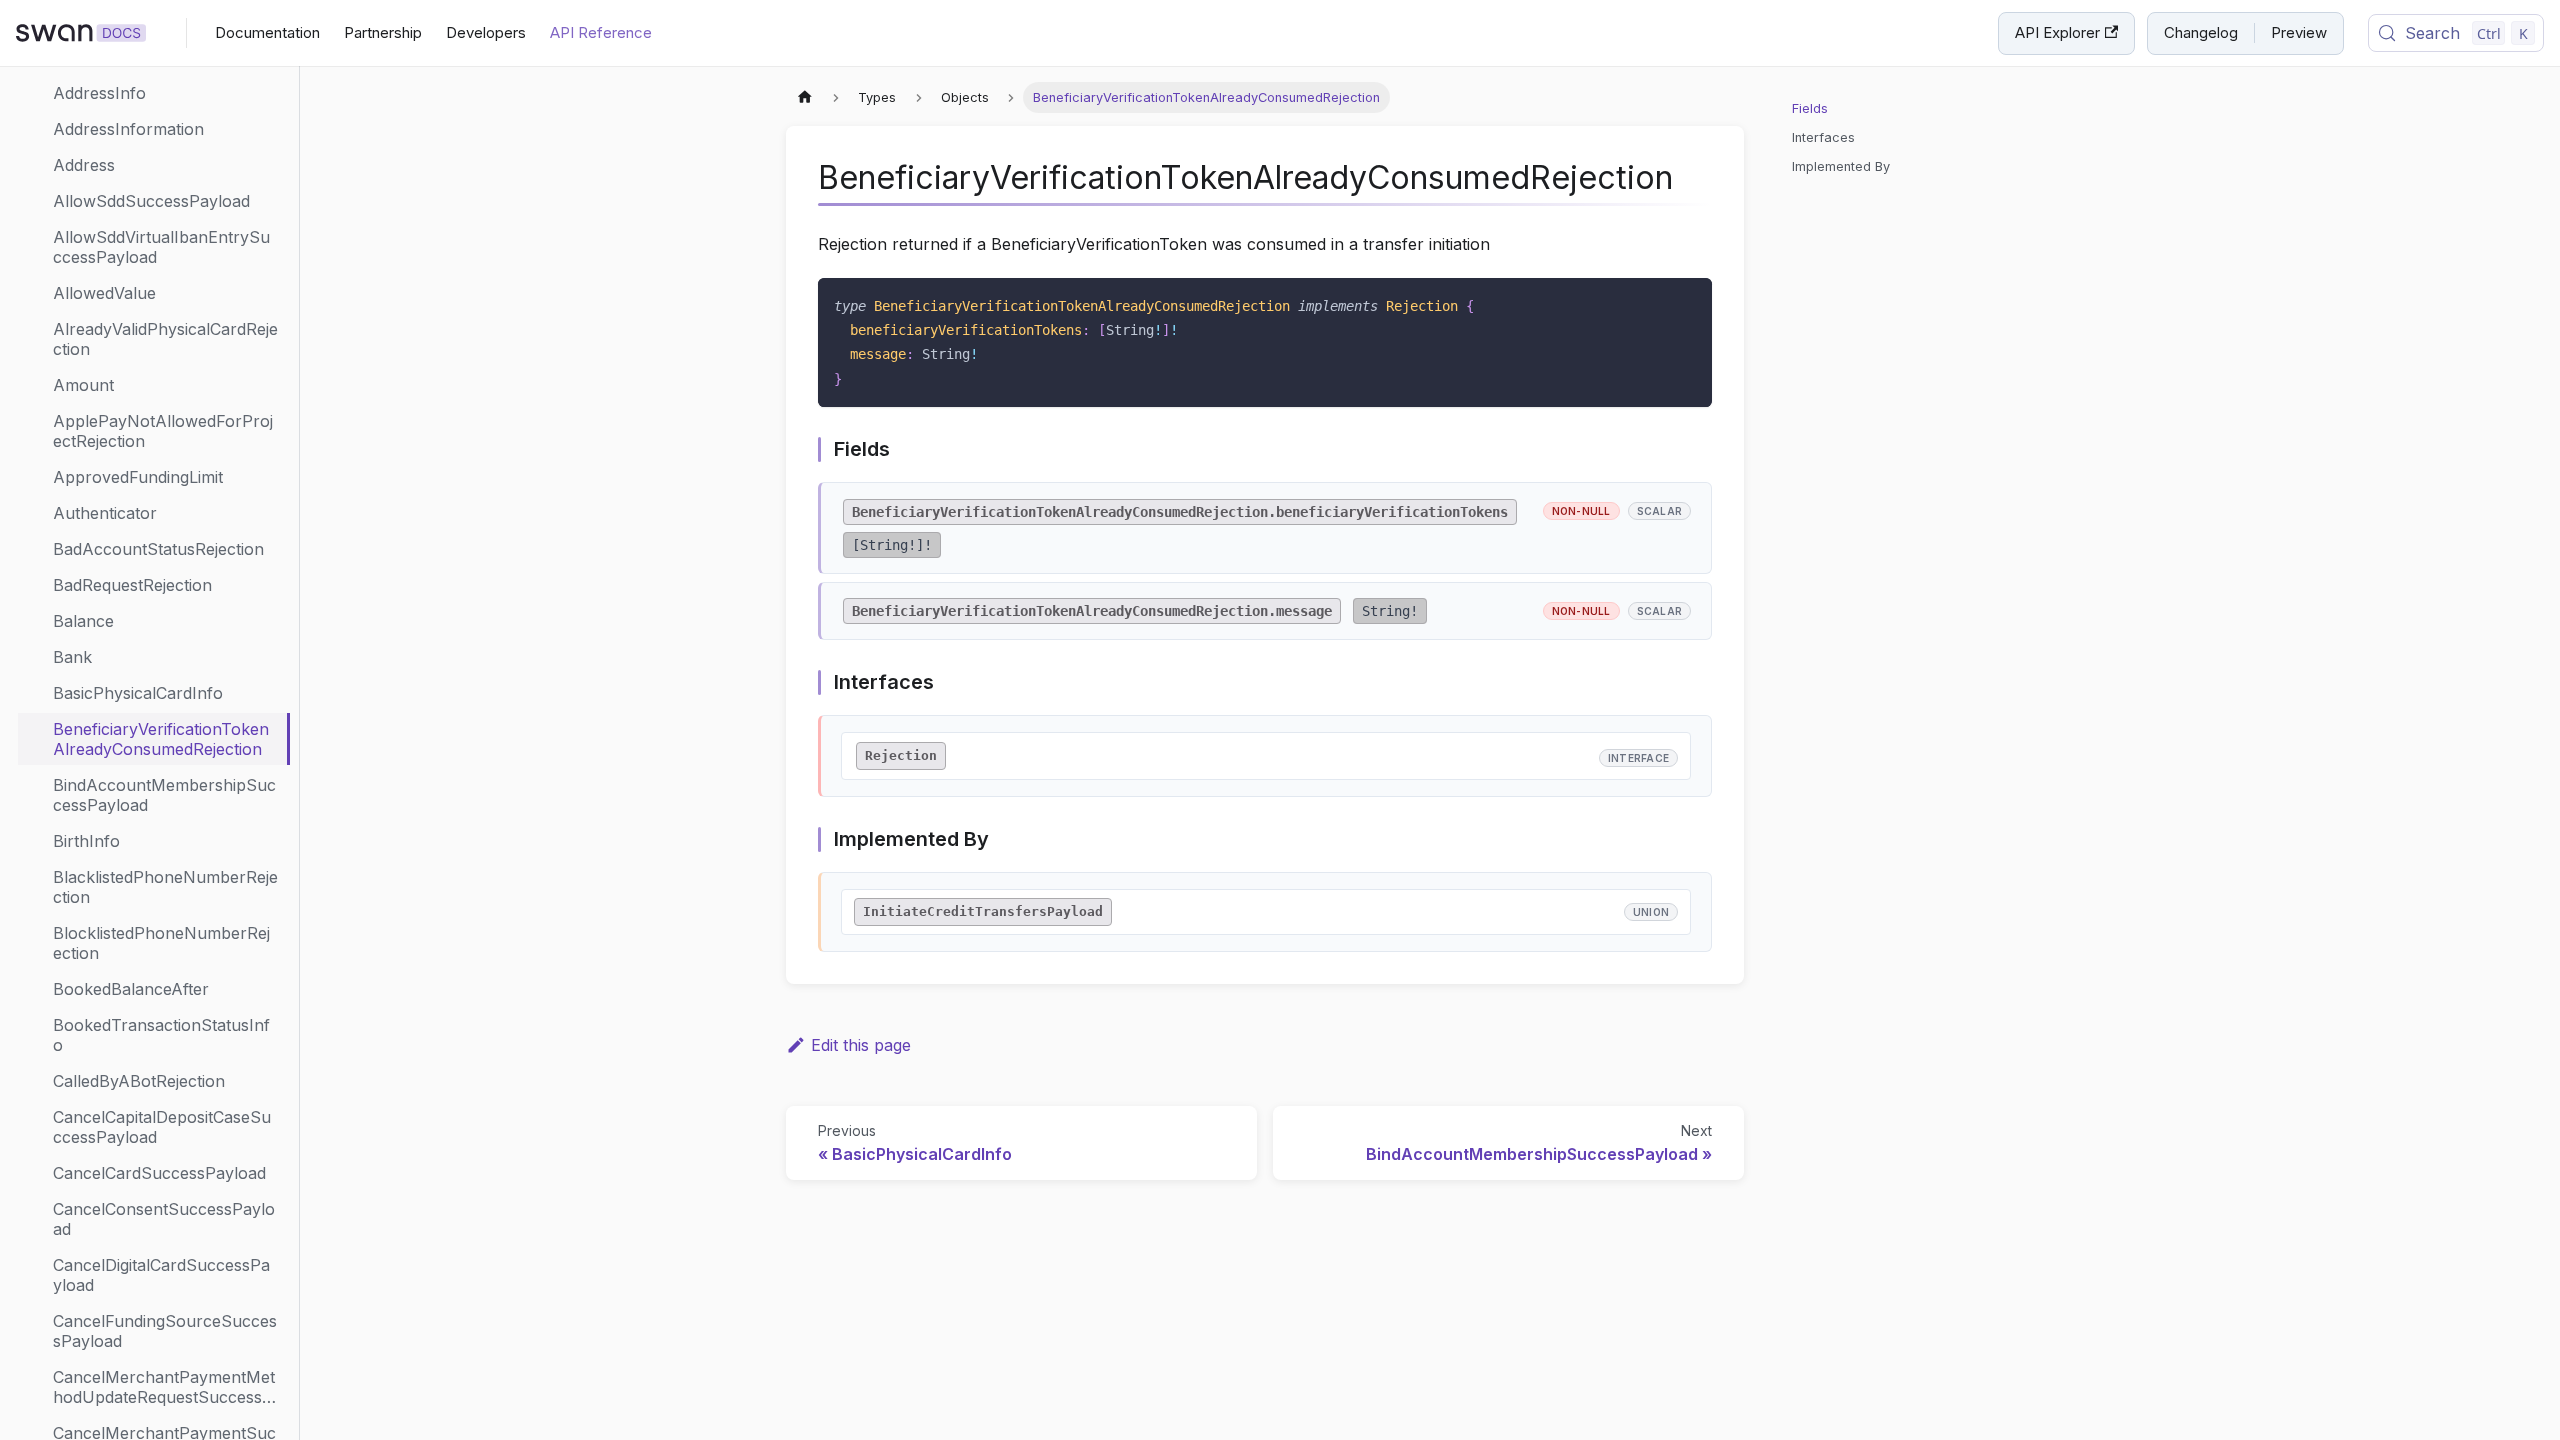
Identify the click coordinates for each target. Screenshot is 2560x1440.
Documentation (267, 32)
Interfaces (1823, 137)
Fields (1810, 108)
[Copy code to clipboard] (1687, 302)
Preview (2299, 32)
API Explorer (2057, 32)
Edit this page (861, 1045)
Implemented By (1841, 166)
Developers (486, 32)
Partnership (383, 32)
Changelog (2201, 32)
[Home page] (805, 97)
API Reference (601, 32)
